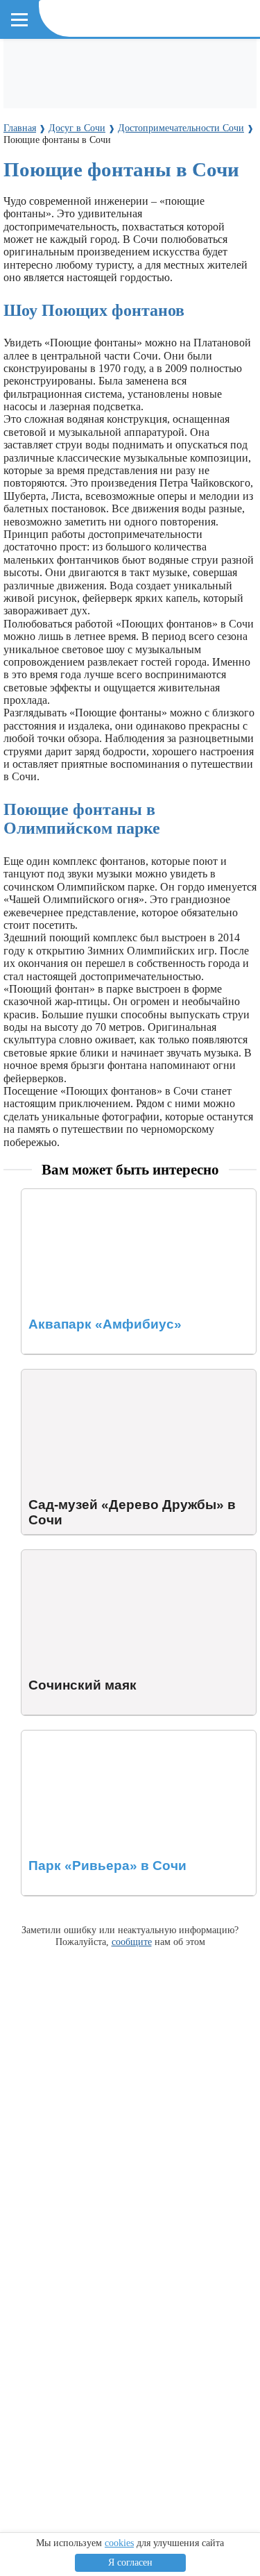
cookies (119, 2543)
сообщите (132, 1942)
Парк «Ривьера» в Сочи (78, 1736)
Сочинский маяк (61, 1556)
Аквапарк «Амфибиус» (77, 1195)
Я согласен (130, 2562)
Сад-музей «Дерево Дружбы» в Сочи (109, 1375)
